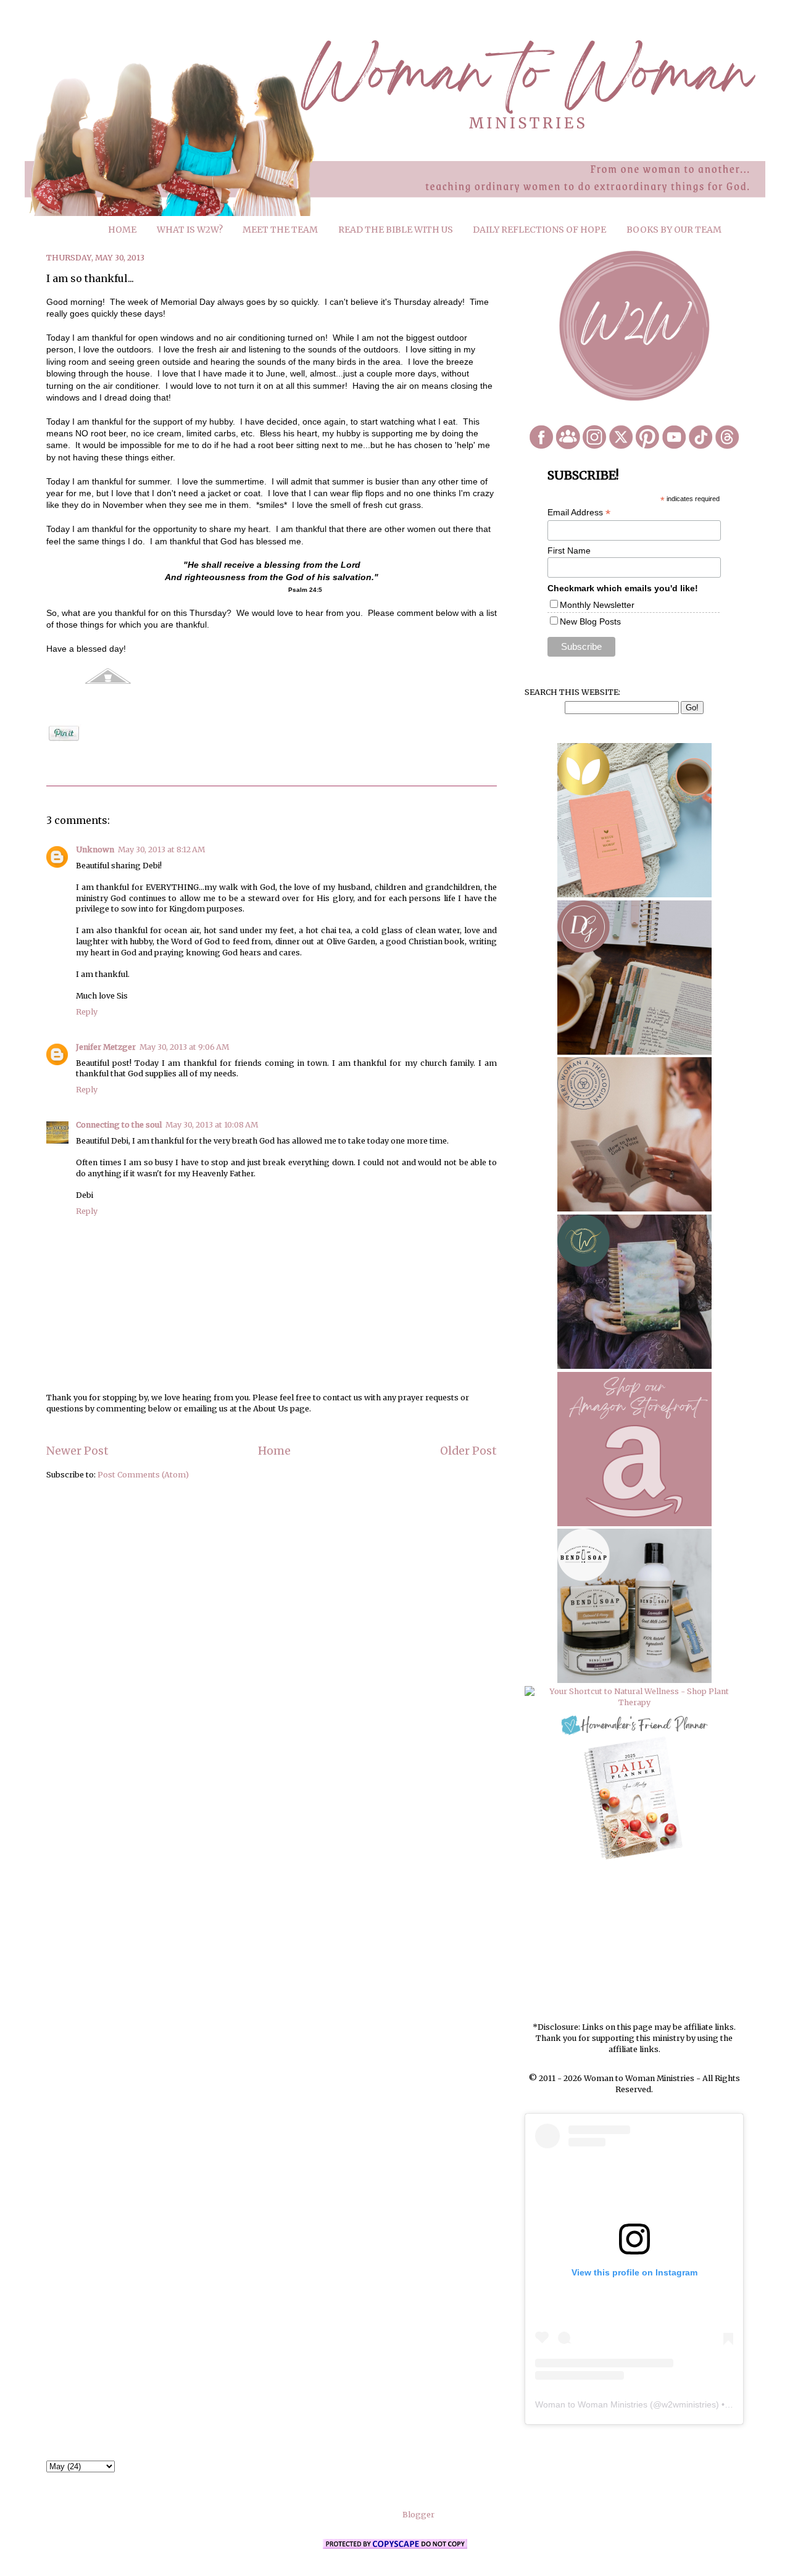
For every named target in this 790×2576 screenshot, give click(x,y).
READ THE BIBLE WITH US (396, 230)
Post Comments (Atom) (143, 1475)
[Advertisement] (634, 1942)
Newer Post (77, 1451)
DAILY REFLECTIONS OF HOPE (539, 230)
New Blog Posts (590, 621)
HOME (122, 230)
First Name (569, 551)
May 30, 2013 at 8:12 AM (161, 850)
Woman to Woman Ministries (591, 2404)
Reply (87, 1012)
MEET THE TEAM (280, 230)
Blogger (418, 2515)
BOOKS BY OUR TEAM (674, 230)
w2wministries (689, 2404)
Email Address (579, 513)
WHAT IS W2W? (190, 230)
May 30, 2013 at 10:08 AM (212, 1125)
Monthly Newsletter (597, 605)
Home (274, 1451)
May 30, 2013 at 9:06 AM (184, 1047)
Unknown (95, 850)
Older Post (468, 1451)
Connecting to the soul (119, 1125)
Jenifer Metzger (106, 1047)
